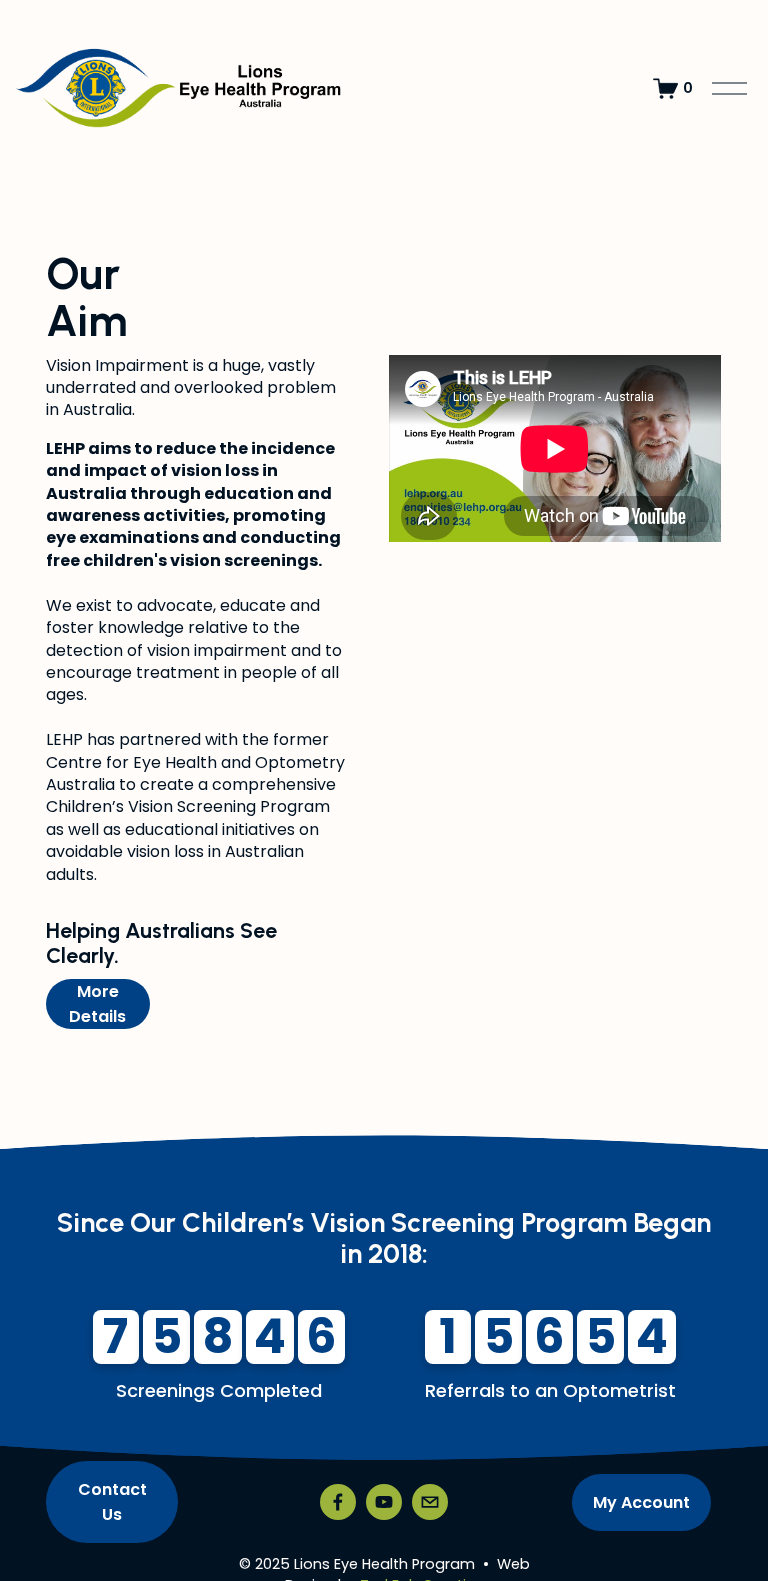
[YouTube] (384, 1502)
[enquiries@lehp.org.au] (430, 1502)
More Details (97, 1004)
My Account (641, 1502)
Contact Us (112, 1502)
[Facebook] (338, 1502)
